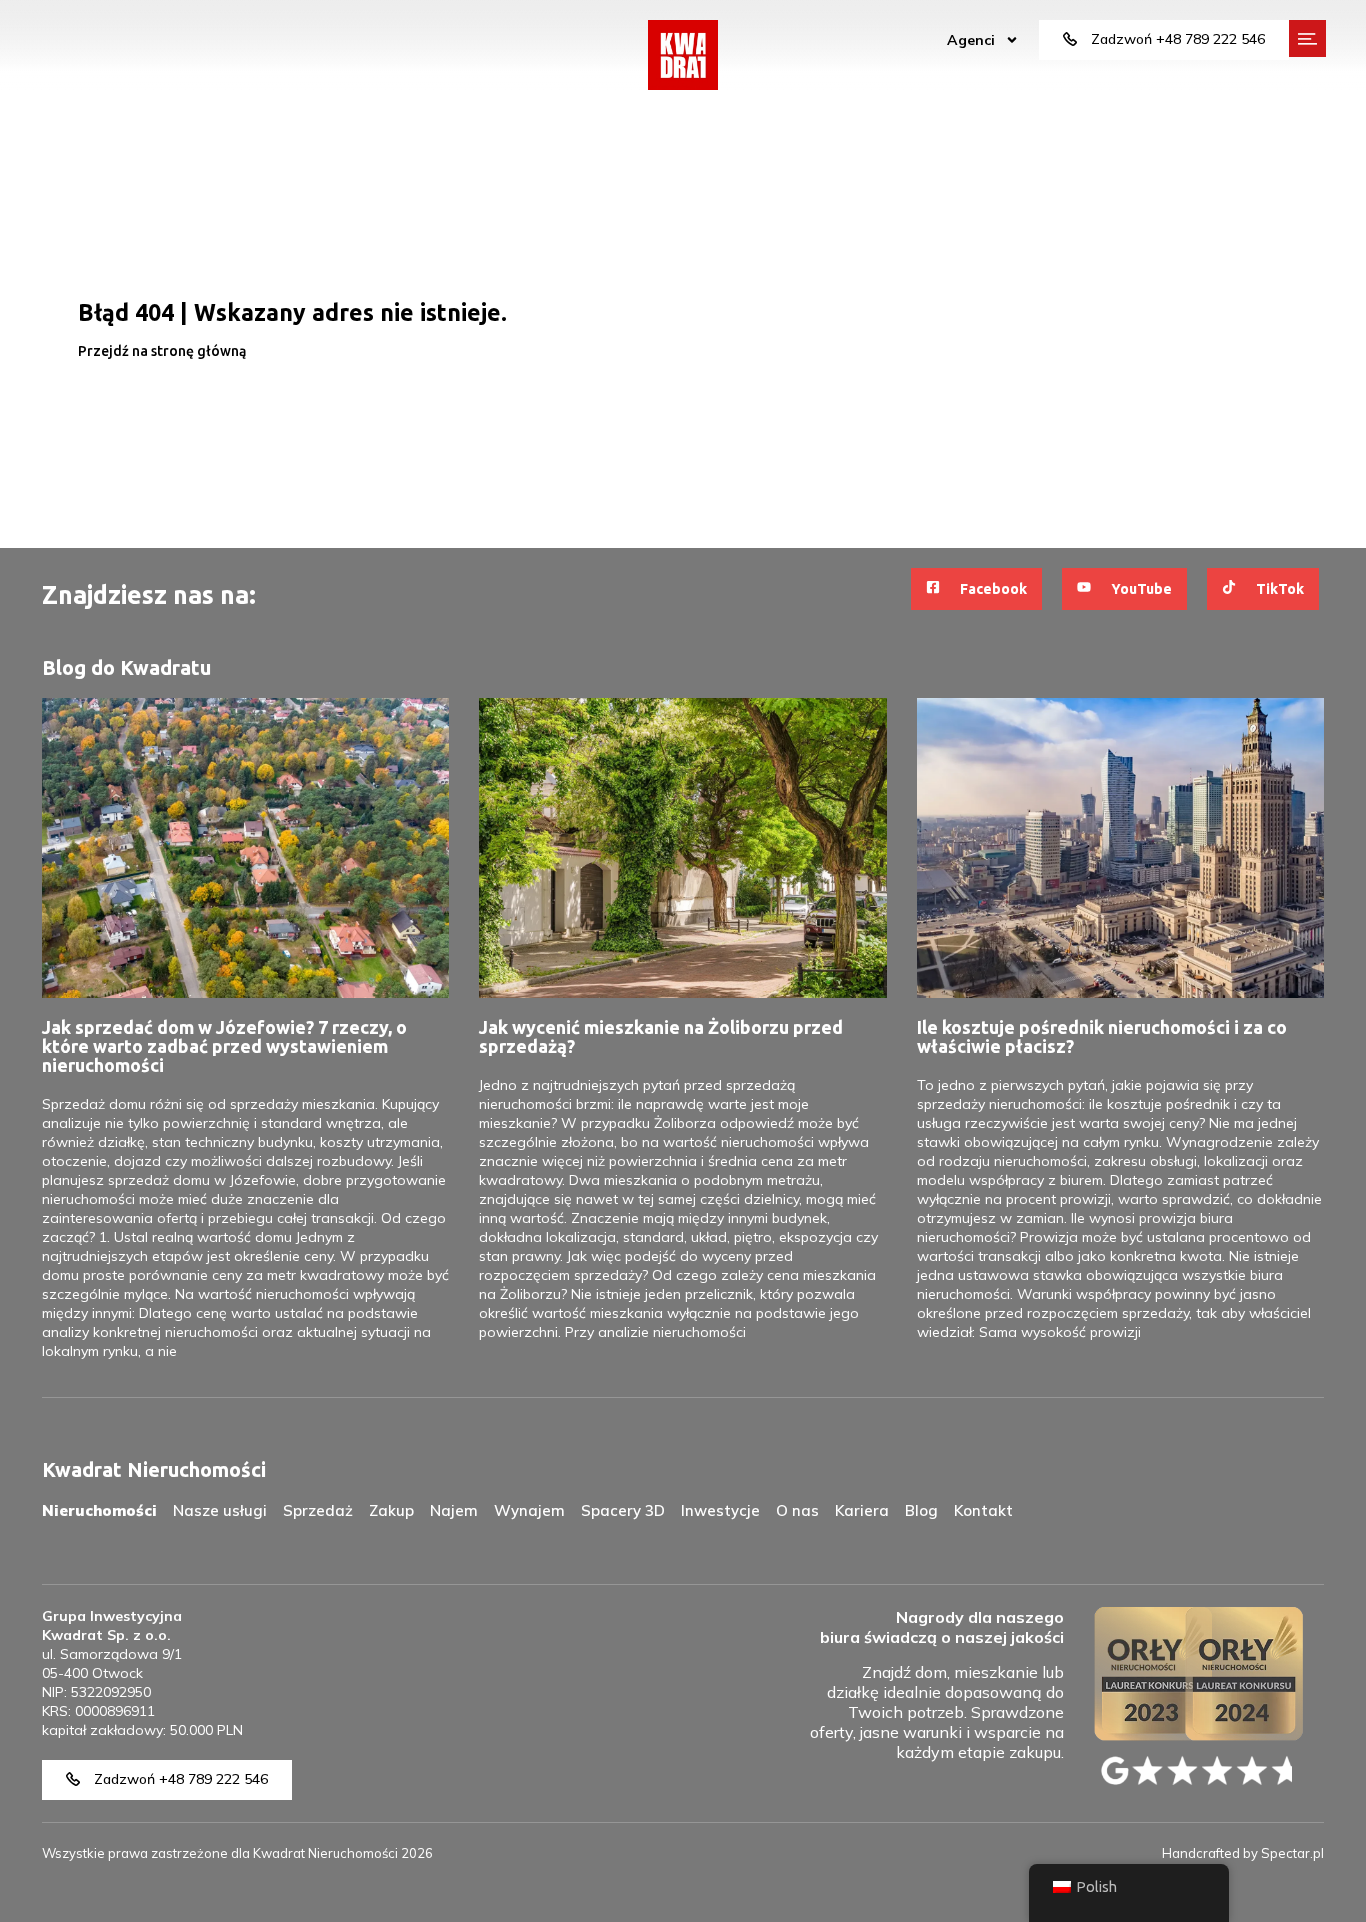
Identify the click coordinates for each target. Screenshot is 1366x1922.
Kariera (862, 1510)
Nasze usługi (220, 1510)
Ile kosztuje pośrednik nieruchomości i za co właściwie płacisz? (1102, 1036)
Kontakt (983, 1510)
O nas (797, 1510)
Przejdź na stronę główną (162, 351)
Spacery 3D (623, 1510)
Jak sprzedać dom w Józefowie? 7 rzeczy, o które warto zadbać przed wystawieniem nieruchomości (224, 1046)
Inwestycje (720, 1510)
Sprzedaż (318, 1510)
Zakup (391, 1510)
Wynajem (529, 1510)
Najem (454, 1510)
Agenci (971, 40)
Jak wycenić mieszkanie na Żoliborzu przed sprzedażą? (661, 1036)
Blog (921, 1510)
